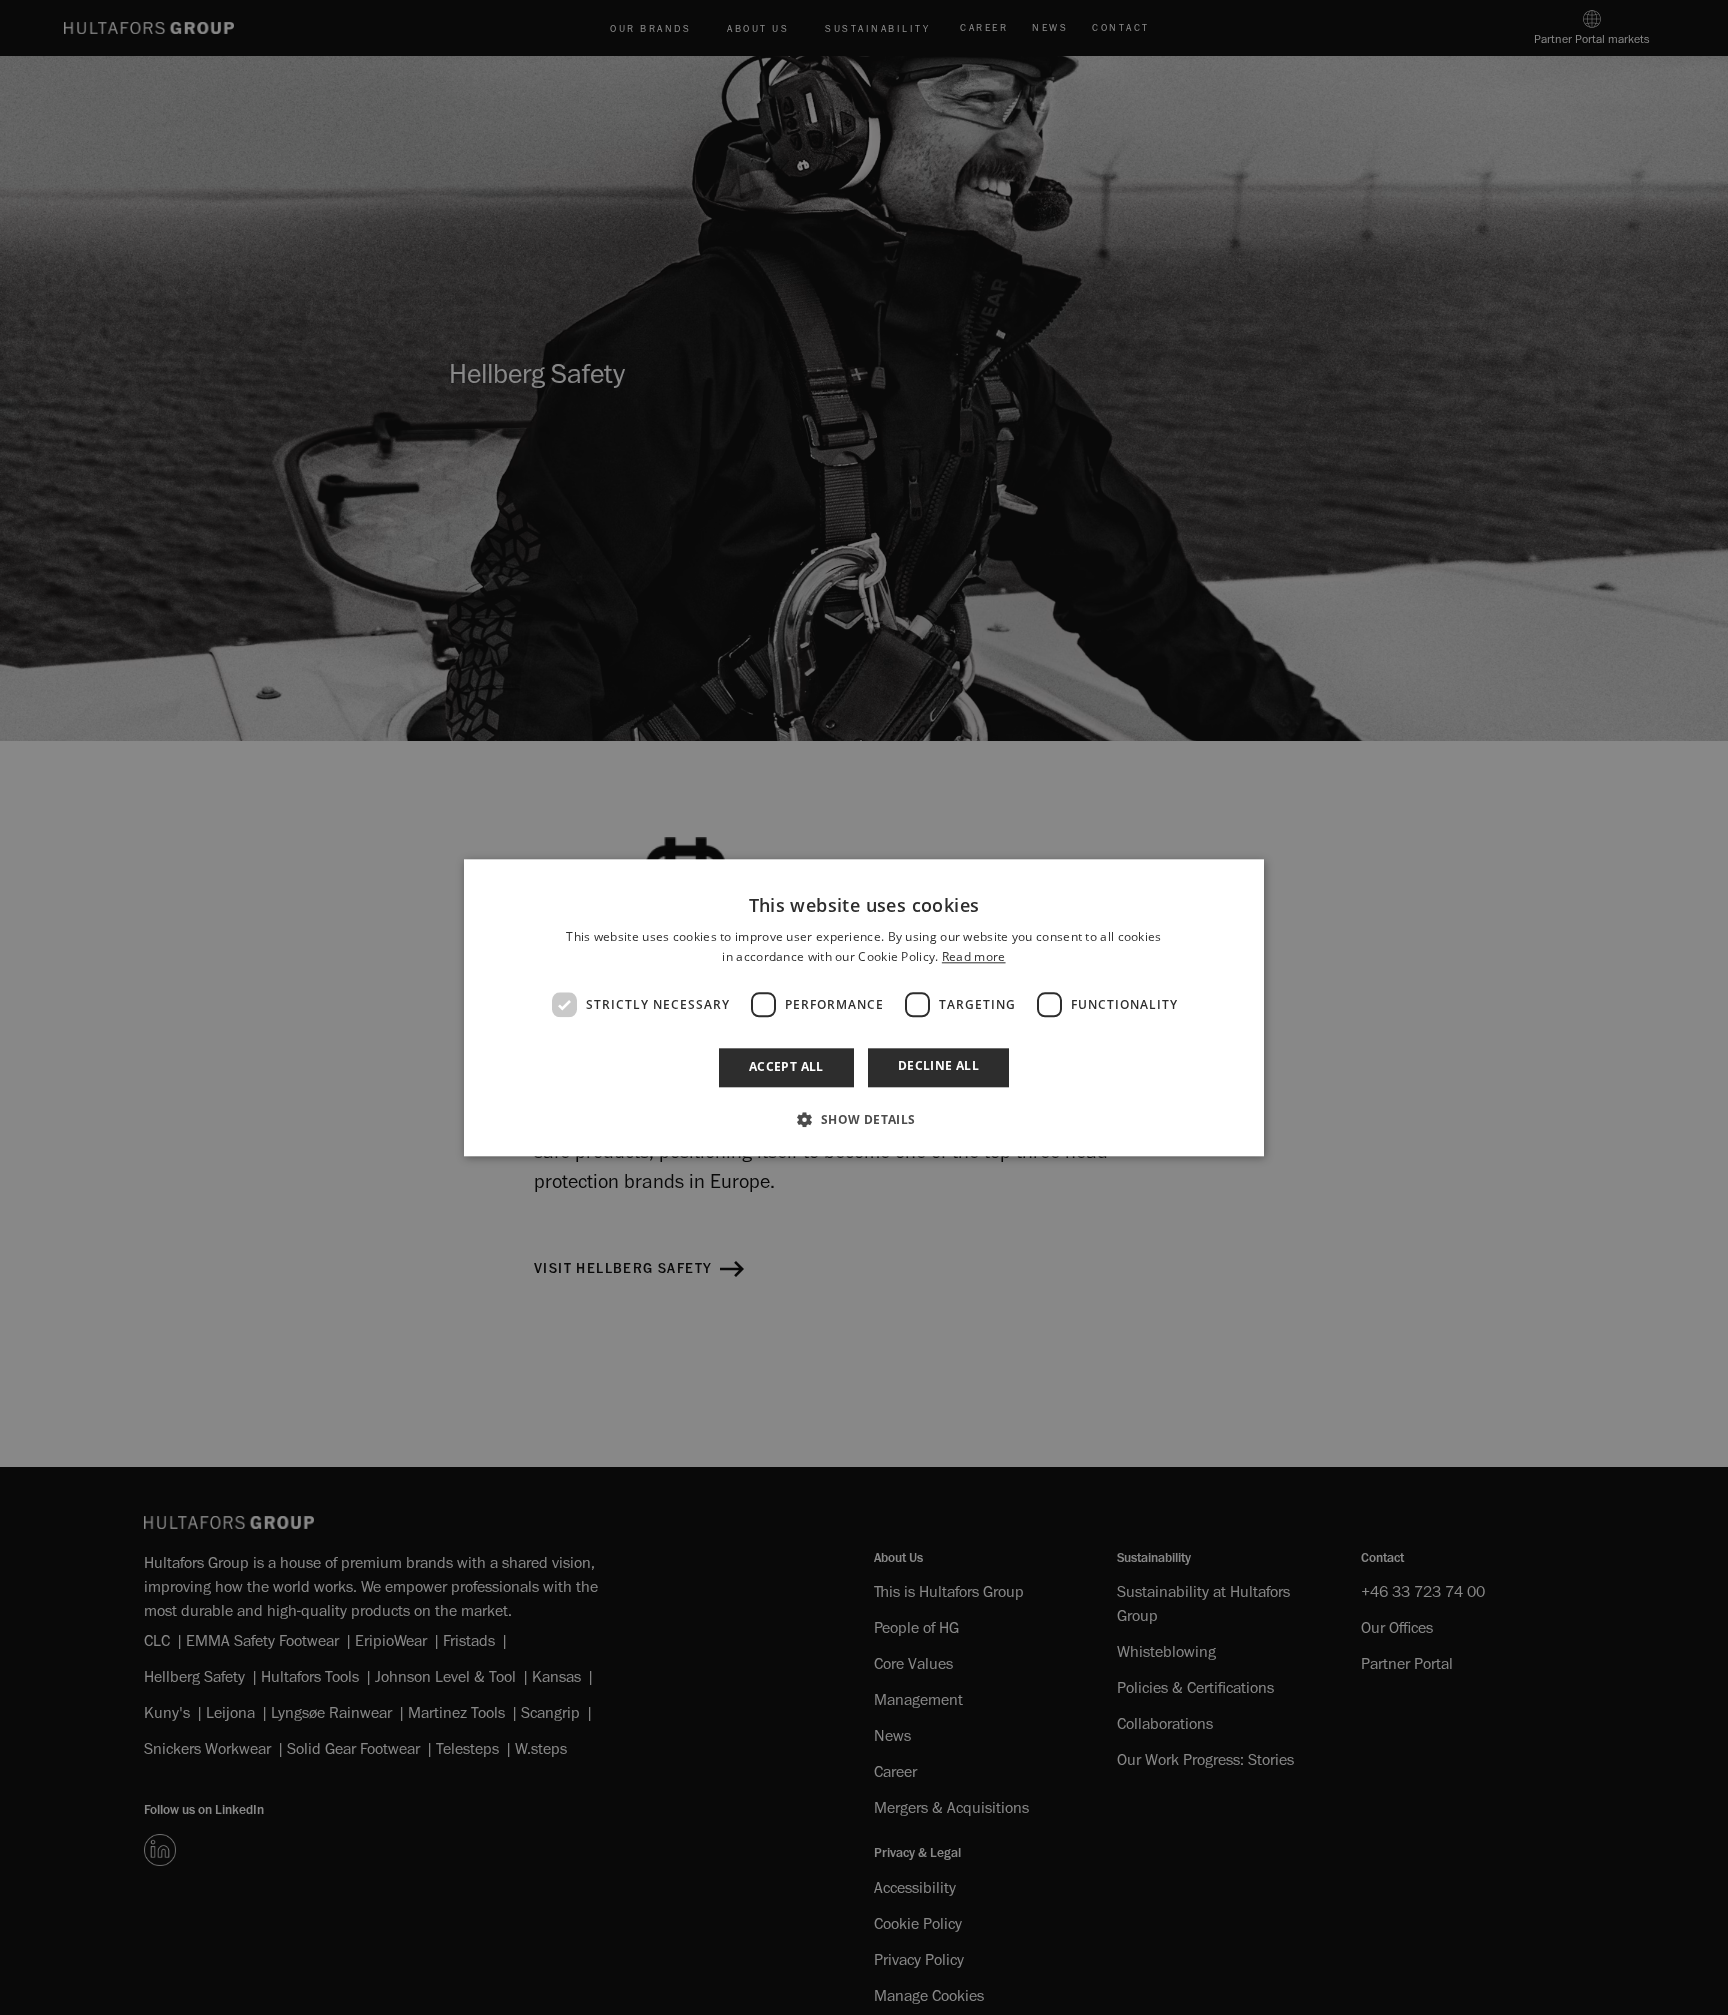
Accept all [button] (786, 1067)
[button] (863, 1119)
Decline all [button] (938, 1066)
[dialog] (864, 1007)
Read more (974, 956)
